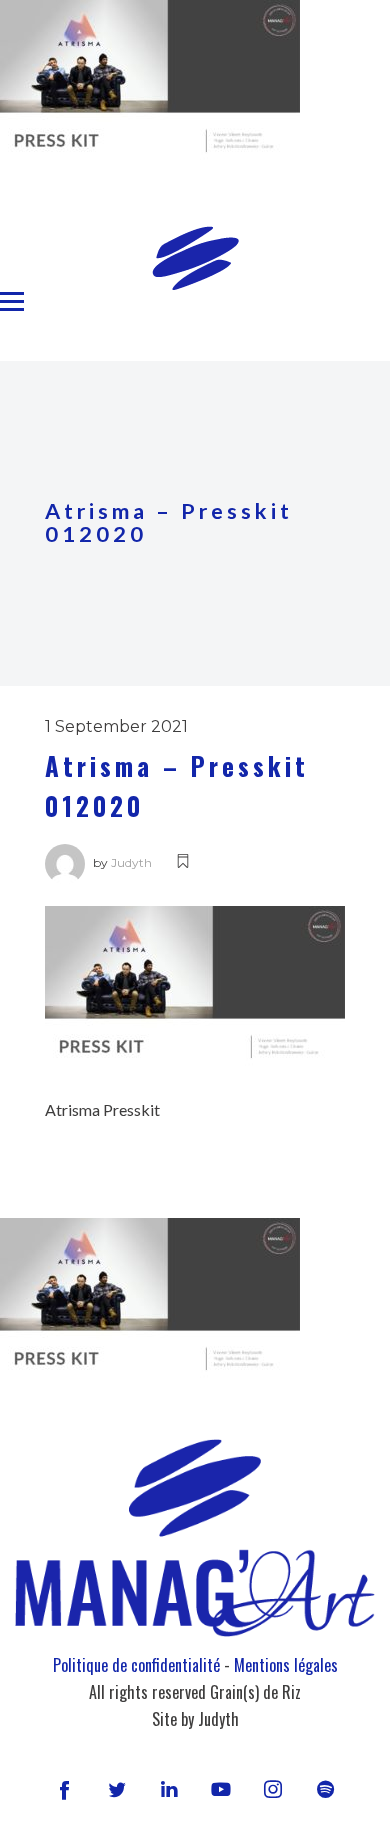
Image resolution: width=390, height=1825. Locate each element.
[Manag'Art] (195, 258)
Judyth (131, 862)
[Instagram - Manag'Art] (273, 1789)
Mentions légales (286, 1665)
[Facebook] (64, 1789)
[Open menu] (12, 302)
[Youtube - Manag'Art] (221, 1789)
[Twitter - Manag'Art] (117, 1789)
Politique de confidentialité (136, 1665)
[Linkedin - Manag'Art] (169, 1789)
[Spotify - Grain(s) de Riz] (325, 1789)
